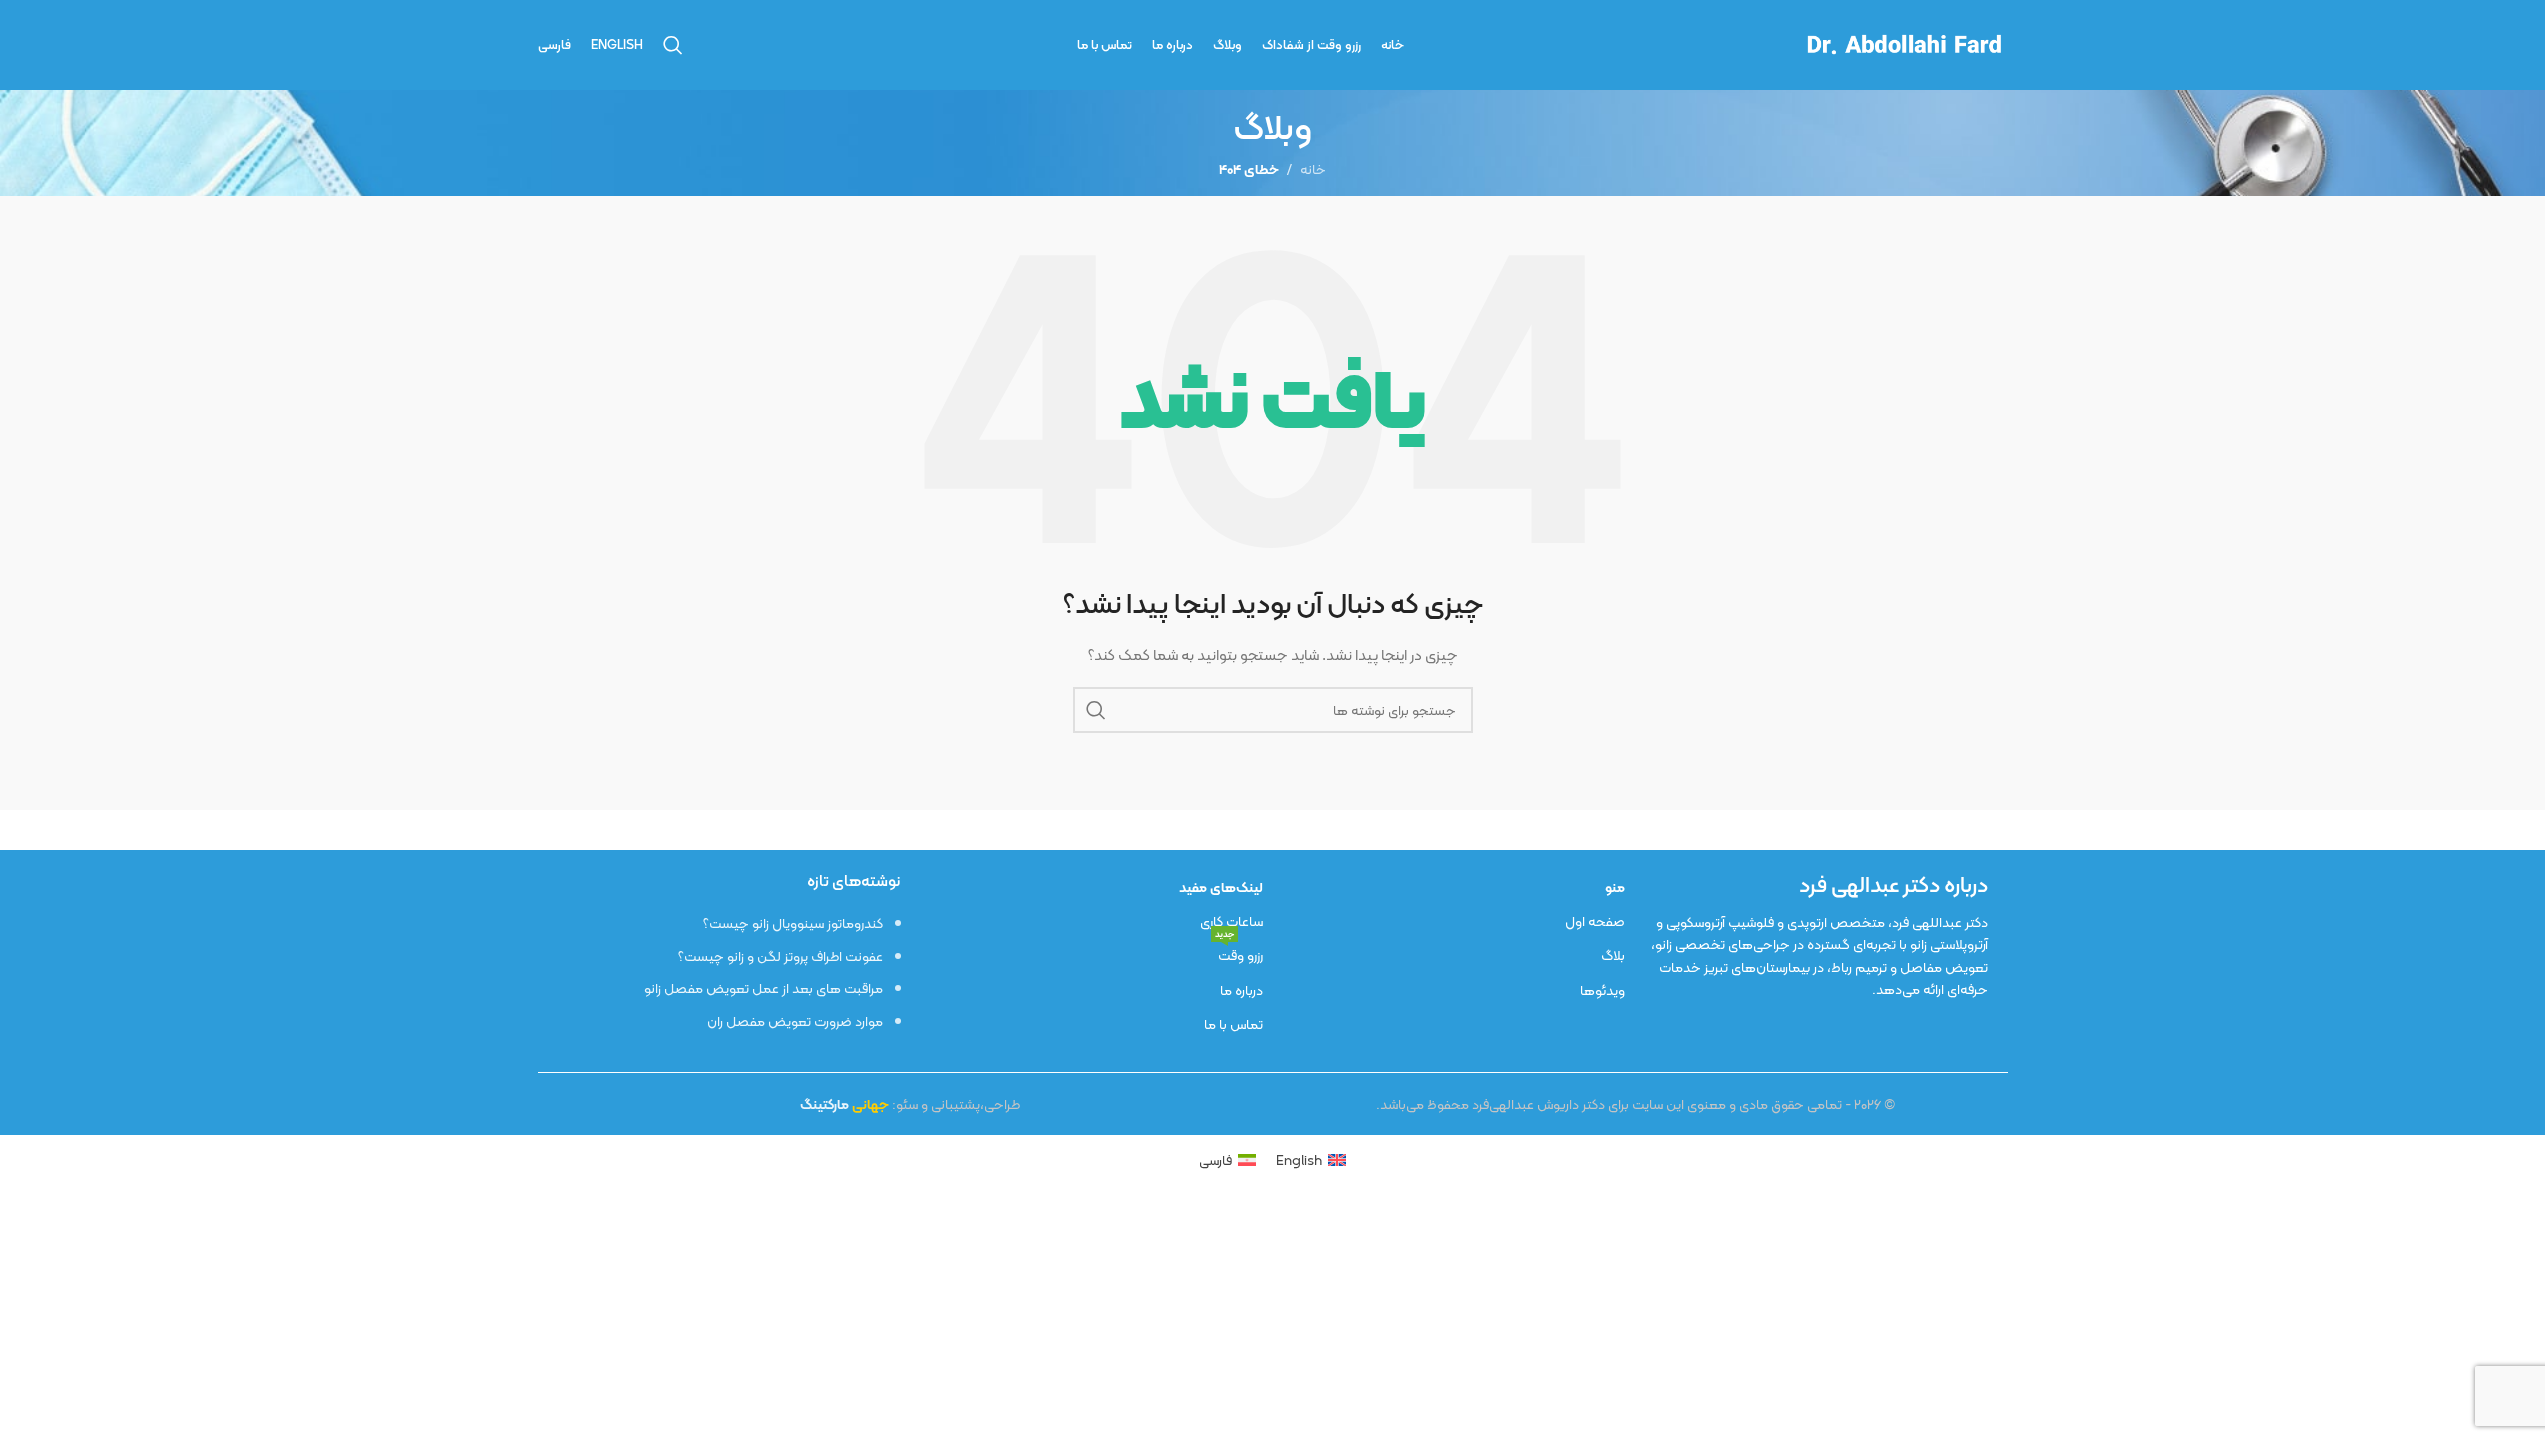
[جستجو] (673, 45)
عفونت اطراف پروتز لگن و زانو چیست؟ (780, 956)
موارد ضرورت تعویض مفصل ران (795, 1021)
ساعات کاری (1231, 921)
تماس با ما (1233, 1024)
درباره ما (1241, 990)
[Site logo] (1903, 43)
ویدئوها (1602, 990)
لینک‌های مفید (1221, 887)
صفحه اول (1595, 921)
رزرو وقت (1239, 952)
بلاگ (1613, 955)
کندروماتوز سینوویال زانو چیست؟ (793, 923)
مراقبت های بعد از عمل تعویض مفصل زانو (763, 988)
